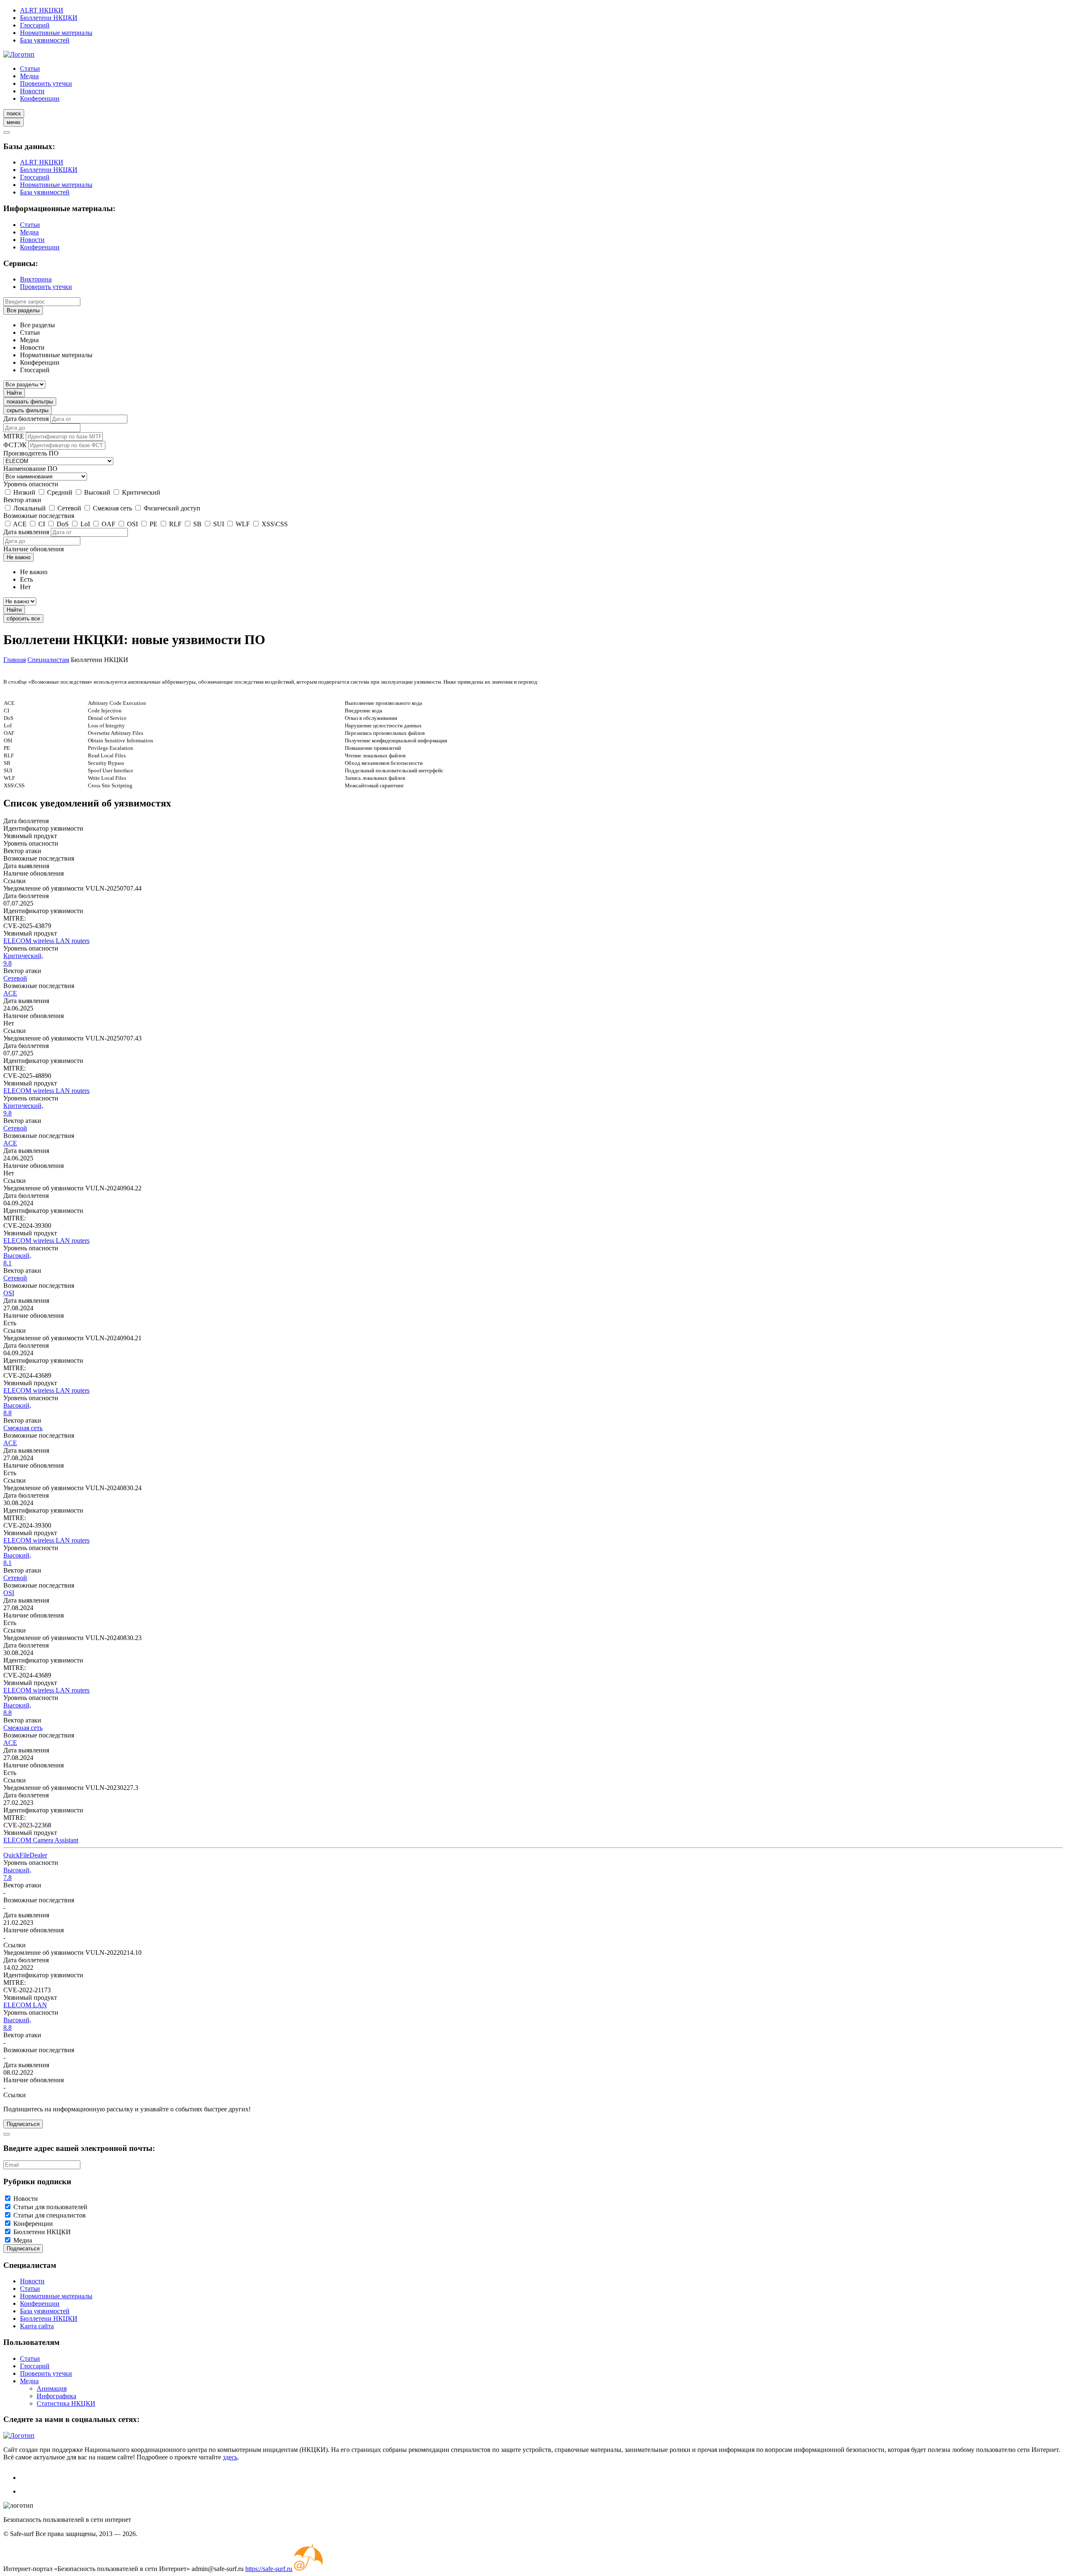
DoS (63, 524)
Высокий (97, 492)
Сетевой (69, 508)
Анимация (52, 2388)
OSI (132, 524)
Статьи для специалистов (50, 2215)
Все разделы (23, 310)
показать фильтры (30, 402)
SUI (219, 524)
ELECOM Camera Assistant (41, 1840)
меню (14, 122)
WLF (243, 524)
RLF (175, 524)
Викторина (36, 279)
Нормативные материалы (56, 33)
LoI (85, 524)
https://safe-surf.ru (269, 2569)
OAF (108, 524)
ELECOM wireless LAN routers (46, 941)
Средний (60, 492)
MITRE (14, 436)
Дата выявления (26, 532)
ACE (20, 524)
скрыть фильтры (27, 410)
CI (42, 524)
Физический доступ (172, 508)
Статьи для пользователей (50, 2207)
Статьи (30, 68)
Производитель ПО (31, 453)
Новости (32, 91)
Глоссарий (35, 25)
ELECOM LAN (25, 2005)
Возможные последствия (39, 516)
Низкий (24, 492)
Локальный (30, 508)
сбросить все (23, 618)
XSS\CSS (275, 524)
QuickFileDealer (25, 1855)
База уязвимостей (45, 40)
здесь (230, 2457)
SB (197, 524)
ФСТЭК (15, 445)
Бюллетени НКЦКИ (49, 18)
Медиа (29, 76)
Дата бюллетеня (26, 419)
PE (153, 524)
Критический (141, 492)
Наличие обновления (34, 549)
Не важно (19, 557)
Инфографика (56, 2396)
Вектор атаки (22, 500)
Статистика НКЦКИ (66, 2403)
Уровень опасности (31, 484)
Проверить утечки (46, 83)
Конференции (40, 98)
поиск (14, 113)
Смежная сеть (112, 508)
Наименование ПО (30, 469)
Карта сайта (37, 2326)
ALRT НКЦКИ (42, 10)
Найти (14, 393)
